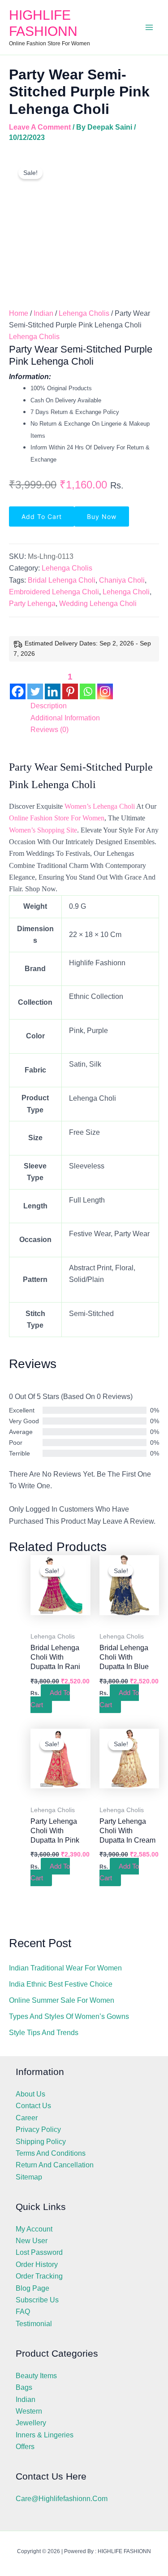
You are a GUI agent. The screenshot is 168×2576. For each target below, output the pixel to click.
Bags (24, 2387)
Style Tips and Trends (44, 2033)
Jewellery (31, 2423)
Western (29, 2411)
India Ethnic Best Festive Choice (61, 1984)
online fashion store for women (57, 818)
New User (32, 2241)
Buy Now (102, 517)
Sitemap (29, 2177)
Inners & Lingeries (45, 2435)
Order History (37, 2264)
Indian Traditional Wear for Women (65, 1968)
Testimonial (34, 2324)
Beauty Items (36, 2376)
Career (27, 2118)
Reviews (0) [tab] (50, 730)
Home (19, 313)
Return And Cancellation (55, 2165)
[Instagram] (105, 685)
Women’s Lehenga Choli (100, 806)
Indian (43, 313)
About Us (30, 2094)
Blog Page (32, 2288)
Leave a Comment (40, 127)
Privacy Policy (38, 2129)
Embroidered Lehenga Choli (54, 592)
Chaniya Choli (122, 580)
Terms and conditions (51, 2153)
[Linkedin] (53, 685)
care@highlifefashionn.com (62, 2499)
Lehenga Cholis (84, 313)
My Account (34, 2229)
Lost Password (39, 2252)
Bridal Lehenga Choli (62, 580)
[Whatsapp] (88, 685)
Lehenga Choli (126, 592)
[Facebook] (18, 685)
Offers (25, 2447)
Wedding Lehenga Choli (98, 604)
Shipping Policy (41, 2142)
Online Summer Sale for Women (62, 2000)
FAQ (23, 2312)
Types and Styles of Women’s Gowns (69, 2016)
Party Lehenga (32, 604)
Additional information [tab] (65, 718)
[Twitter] (35, 685)
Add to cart (42, 517)
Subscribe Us (37, 2300)
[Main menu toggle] (149, 27)
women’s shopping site (43, 830)
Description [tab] (49, 706)
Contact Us (33, 2106)
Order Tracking (39, 2276)
